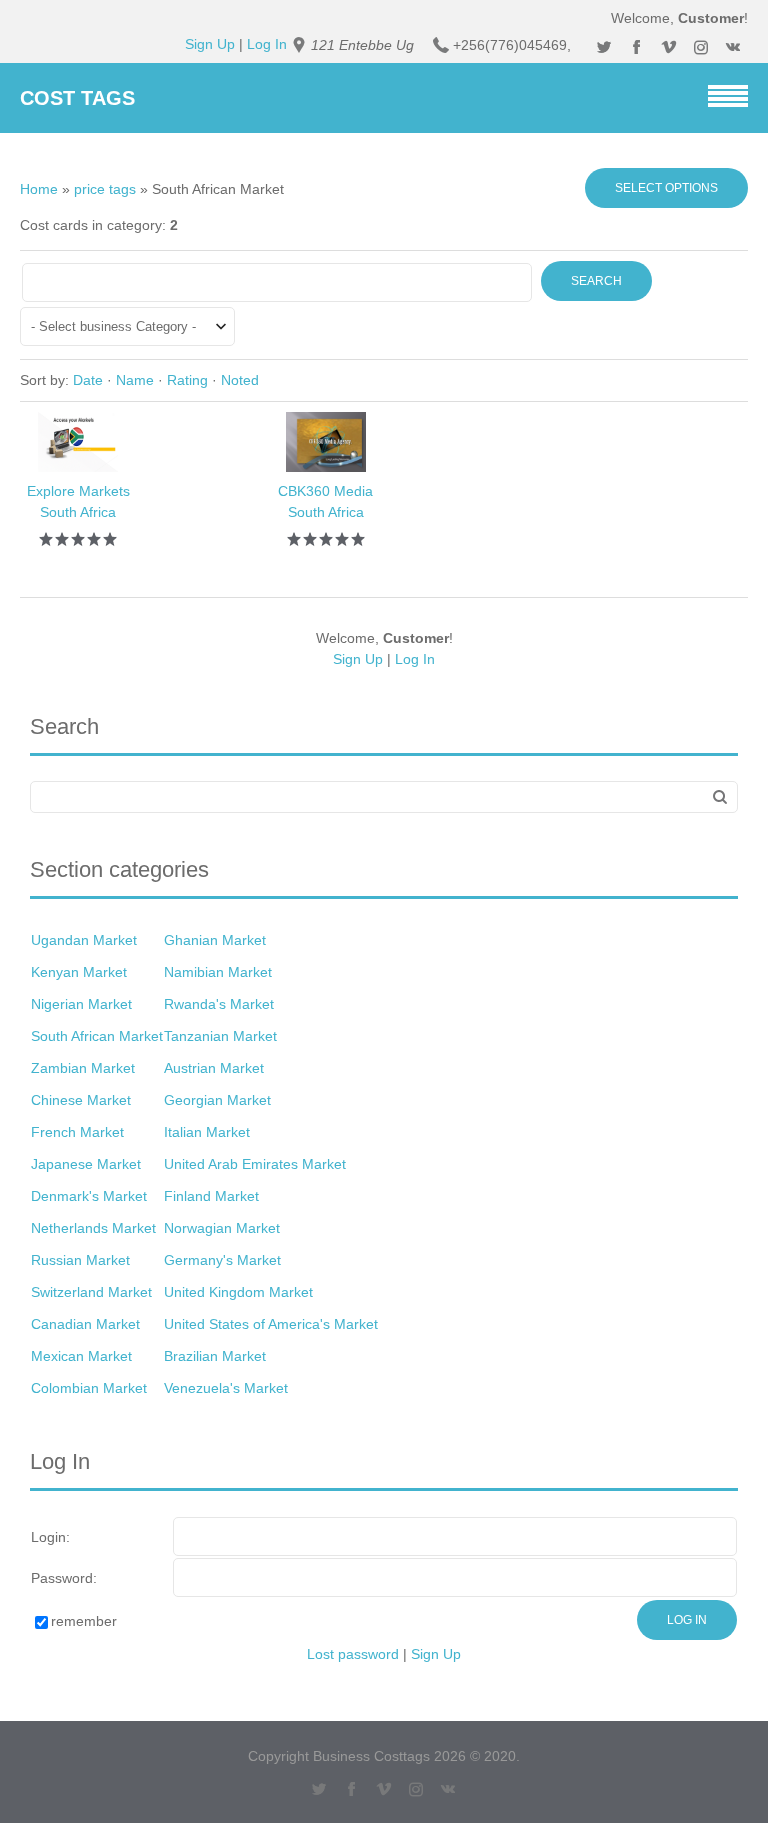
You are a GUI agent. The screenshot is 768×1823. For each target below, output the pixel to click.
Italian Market (207, 1132)
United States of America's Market (271, 1324)
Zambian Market (83, 1068)
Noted (240, 380)
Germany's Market (222, 1260)
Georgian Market (217, 1100)
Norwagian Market (222, 1228)
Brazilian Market (215, 1356)
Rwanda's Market (219, 1004)
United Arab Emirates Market (255, 1164)
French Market (77, 1132)
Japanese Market (86, 1164)
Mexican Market (81, 1356)
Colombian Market (89, 1388)
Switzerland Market (91, 1292)
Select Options (666, 188)
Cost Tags (77, 98)
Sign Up (210, 44)
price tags (105, 189)
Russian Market (80, 1260)
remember (84, 1621)
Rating (187, 380)
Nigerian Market (81, 1004)
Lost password (353, 1654)
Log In (267, 44)
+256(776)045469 (510, 45)
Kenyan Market (79, 972)
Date (88, 380)
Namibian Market (218, 972)
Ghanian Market (215, 940)
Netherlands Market (93, 1228)
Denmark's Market (89, 1196)
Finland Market (211, 1196)
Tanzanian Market (220, 1036)
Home (39, 189)
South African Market (97, 1036)
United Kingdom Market (238, 1292)
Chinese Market (81, 1100)
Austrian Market (214, 1068)
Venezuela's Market (226, 1388)
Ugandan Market (84, 940)
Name (135, 380)
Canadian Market (85, 1324)
